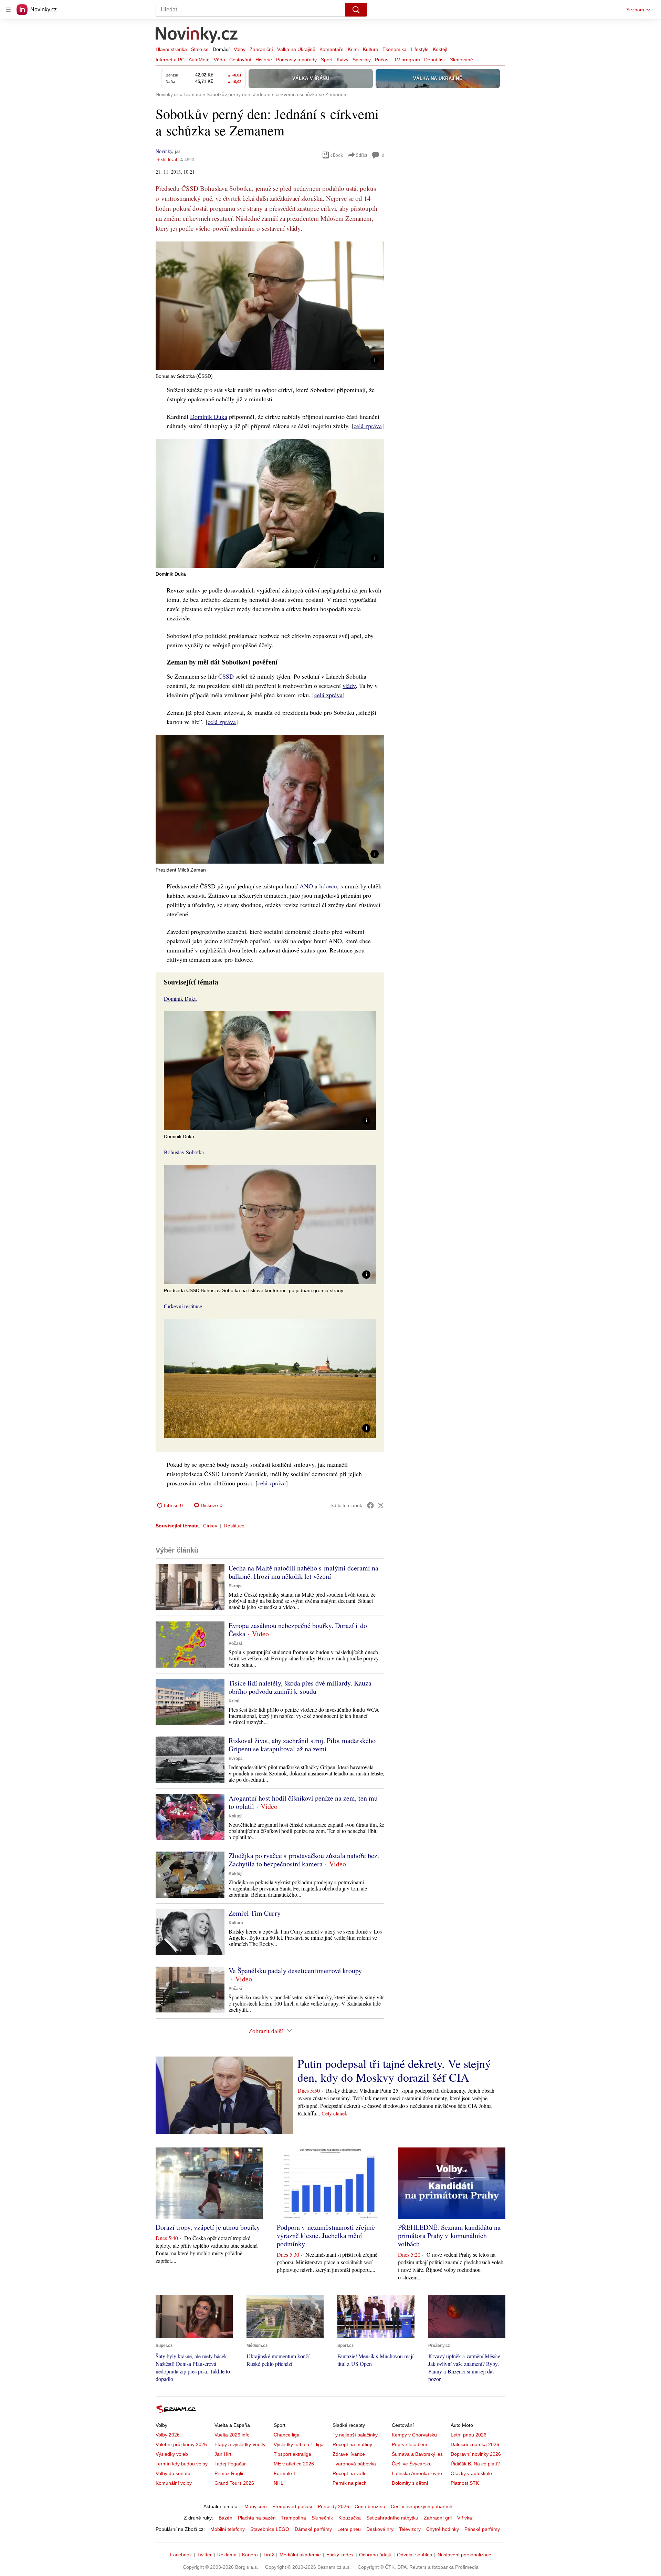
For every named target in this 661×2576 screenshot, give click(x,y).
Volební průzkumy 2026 (181, 2444)
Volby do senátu (173, 2473)
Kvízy (343, 60)
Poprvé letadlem (410, 2444)
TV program (407, 60)
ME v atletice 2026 (294, 2464)
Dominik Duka (209, 416)
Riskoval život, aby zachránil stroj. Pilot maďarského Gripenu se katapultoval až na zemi (302, 1745)
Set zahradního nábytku (392, 2518)
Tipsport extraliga (292, 2454)
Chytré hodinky (443, 2529)
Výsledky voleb (172, 2454)
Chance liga (287, 2435)
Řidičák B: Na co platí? (475, 2464)
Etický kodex (340, 2555)
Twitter (204, 2555)
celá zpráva (368, 426)
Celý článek (334, 2113)
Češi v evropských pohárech (422, 2506)
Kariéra (250, 2555)
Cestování (240, 60)
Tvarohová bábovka (354, 2464)
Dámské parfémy (313, 2529)
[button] (270, 306)
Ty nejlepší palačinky (355, 2435)
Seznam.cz (638, 10)
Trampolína (294, 2518)
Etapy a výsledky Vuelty (240, 2444)
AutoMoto (199, 60)
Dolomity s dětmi (410, 2483)
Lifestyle (420, 49)
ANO (306, 886)
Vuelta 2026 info (232, 2435)
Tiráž (269, 2555)
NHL (279, 2483)
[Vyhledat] (356, 10)
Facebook (181, 2555)
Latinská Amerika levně (417, 2473)
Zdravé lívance (349, 2454)
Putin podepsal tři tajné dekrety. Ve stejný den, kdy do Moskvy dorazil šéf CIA (394, 2070)
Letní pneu (349, 2529)
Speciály (362, 60)
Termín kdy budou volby (182, 2464)
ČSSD (226, 676)
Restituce (234, 1526)
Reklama (227, 2555)
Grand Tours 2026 (234, 2483)
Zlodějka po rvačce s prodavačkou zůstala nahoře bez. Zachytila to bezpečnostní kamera (304, 1860)
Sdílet (362, 155)
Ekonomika (395, 49)
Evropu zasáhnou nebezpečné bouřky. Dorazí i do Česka (298, 1630)
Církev (210, 1526)
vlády (349, 686)
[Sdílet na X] (381, 1505)
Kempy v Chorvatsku (414, 2435)
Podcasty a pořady (296, 60)
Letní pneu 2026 (469, 2435)
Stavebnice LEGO (270, 2529)
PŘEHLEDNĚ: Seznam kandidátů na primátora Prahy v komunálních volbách (449, 2235)
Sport (327, 60)
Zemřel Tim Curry (255, 1913)
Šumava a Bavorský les (417, 2454)
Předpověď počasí (292, 2506)
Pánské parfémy (482, 2529)
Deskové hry (380, 2529)
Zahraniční (261, 49)
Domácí (221, 49)
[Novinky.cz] (197, 35)
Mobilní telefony (228, 2529)
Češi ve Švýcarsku (412, 2464)
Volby (240, 49)
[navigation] (8, 10)
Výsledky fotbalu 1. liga (299, 2444)
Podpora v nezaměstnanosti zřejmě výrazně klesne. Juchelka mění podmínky (326, 2235)
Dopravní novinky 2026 (476, 2454)
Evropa (236, 1586)
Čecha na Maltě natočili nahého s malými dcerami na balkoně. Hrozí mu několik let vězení (303, 1572)
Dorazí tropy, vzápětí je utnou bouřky (208, 2227)
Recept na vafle (350, 2473)
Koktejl (440, 49)
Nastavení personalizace (464, 2555)
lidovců (328, 886)
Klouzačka (350, 2518)
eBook (337, 155)
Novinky (164, 151)
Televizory (410, 2529)
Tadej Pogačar (230, 2464)
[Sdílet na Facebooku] (370, 1505)
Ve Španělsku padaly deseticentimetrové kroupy (295, 1971)
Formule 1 (285, 2473)
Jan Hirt (223, 2454)
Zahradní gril (438, 2518)
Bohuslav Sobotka (184, 1152)
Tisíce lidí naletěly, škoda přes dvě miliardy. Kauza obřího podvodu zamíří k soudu (300, 1687)
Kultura (371, 49)
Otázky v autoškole (471, 2473)
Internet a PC (170, 60)
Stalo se (200, 49)
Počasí (382, 60)
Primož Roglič (229, 2473)
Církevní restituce (183, 1306)
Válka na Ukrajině (296, 49)
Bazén (225, 2518)
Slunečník (322, 2518)
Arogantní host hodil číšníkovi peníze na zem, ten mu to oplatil (303, 1802)
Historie (264, 60)
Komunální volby (174, 2483)
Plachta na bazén (257, 2518)
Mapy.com (256, 2506)
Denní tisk (435, 60)
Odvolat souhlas (415, 2555)
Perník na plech (350, 2483)
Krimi (353, 49)
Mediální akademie (300, 2555)
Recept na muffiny (352, 2444)
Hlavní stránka (171, 49)
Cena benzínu (370, 2506)
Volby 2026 (168, 2435)
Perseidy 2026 (333, 2506)
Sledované (461, 60)
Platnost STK (465, 2483)
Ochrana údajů (375, 2555)
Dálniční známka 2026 (475, 2444)
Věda (219, 60)
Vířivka (465, 2518)
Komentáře (332, 49)
